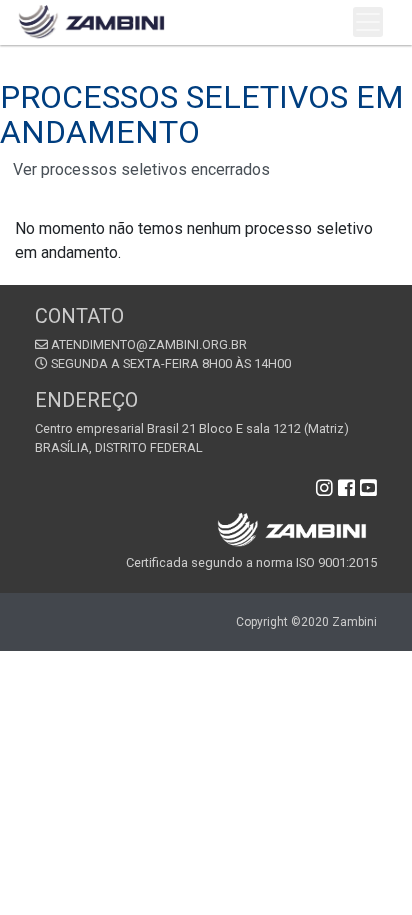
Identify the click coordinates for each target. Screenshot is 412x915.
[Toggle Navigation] (368, 22)
